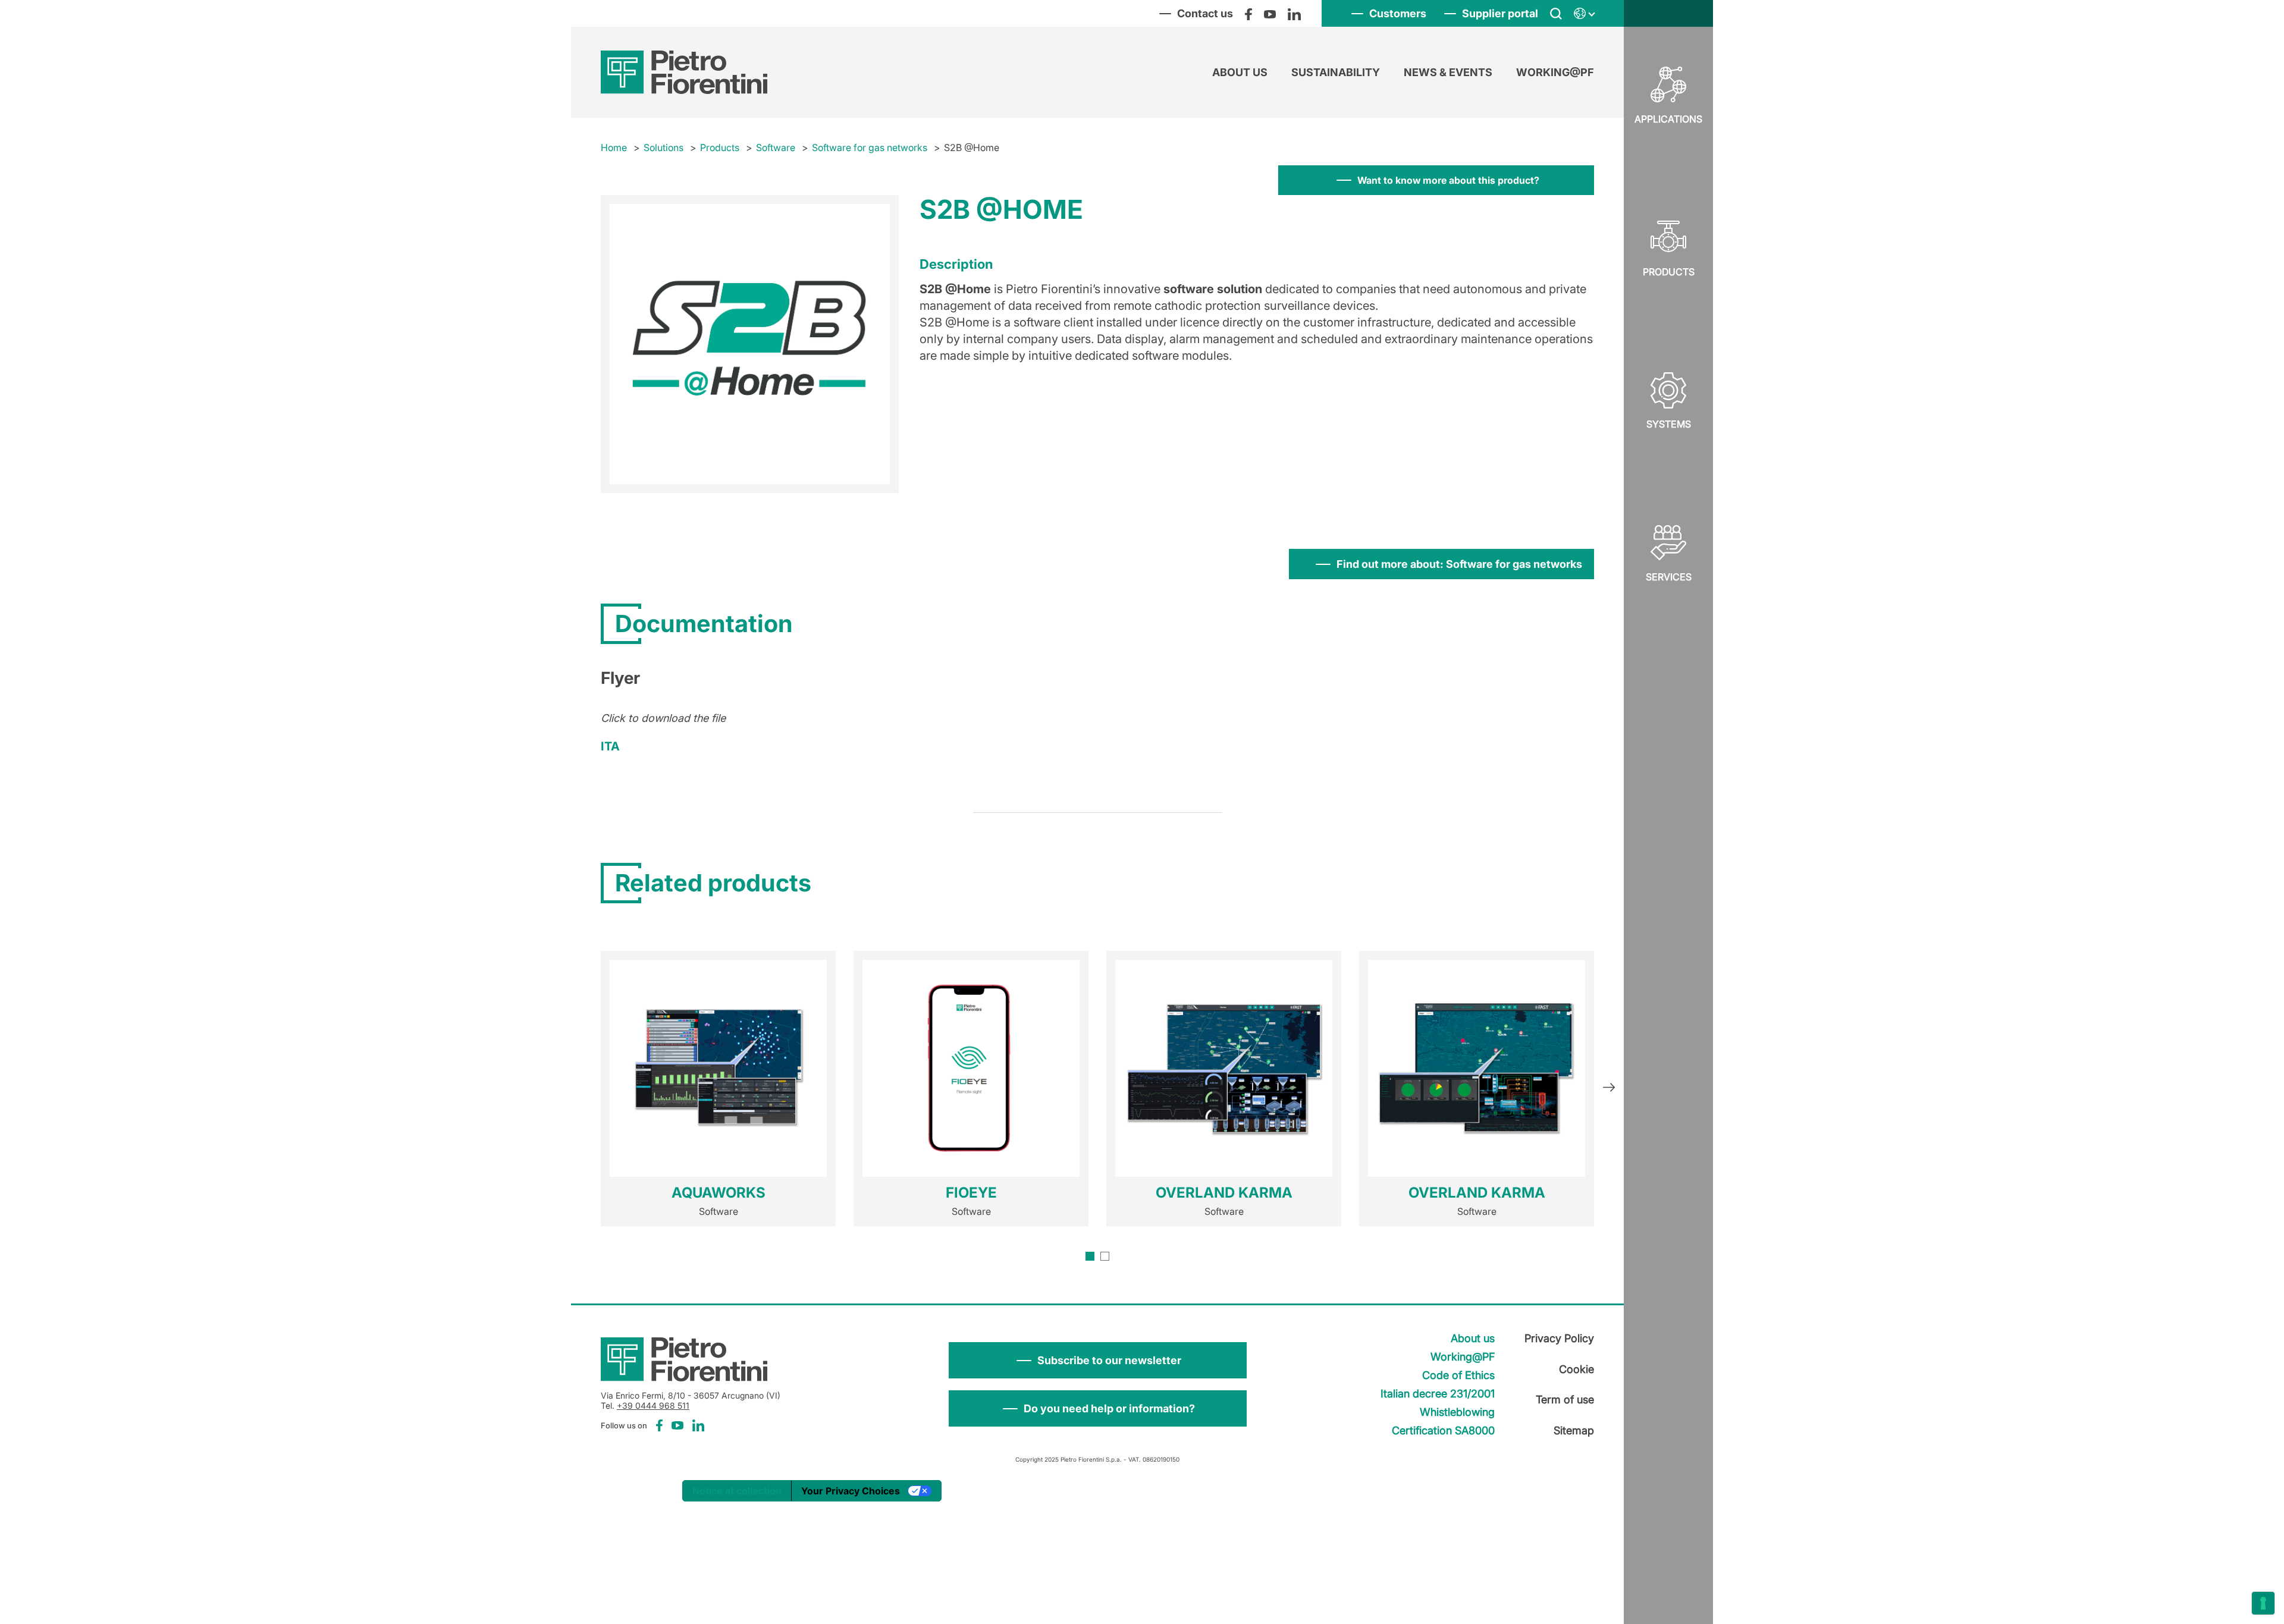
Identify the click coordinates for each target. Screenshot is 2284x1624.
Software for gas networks (870, 147)
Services (1669, 577)
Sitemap (1574, 1430)
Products (1669, 272)
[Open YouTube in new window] (1270, 14)
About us (1240, 72)
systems (1669, 424)
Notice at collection (737, 1491)
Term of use (1565, 1400)
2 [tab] (1105, 1256)
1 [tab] (1090, 1256)
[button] (1098, 1360)
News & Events (1448, 72)
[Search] (1556, 14)
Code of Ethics (1458, 1375)
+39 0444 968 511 (653, 1405)
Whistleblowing (1457, 1412)
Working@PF (1555, 72)
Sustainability (1336, 72)
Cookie (1576, 1369)
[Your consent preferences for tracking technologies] (2263, 1603)
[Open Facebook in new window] (1248, 14)
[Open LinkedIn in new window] (1294, 14)
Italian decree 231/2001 (1438, 1394)
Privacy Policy (1559, 1338)
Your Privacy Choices (851, 1491)
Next (1609, 1089)
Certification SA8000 (1443, 1430)
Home (614, 147)
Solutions (663, 147)
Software (776, 147)
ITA (610, 746)
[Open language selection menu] (1584, 14)
